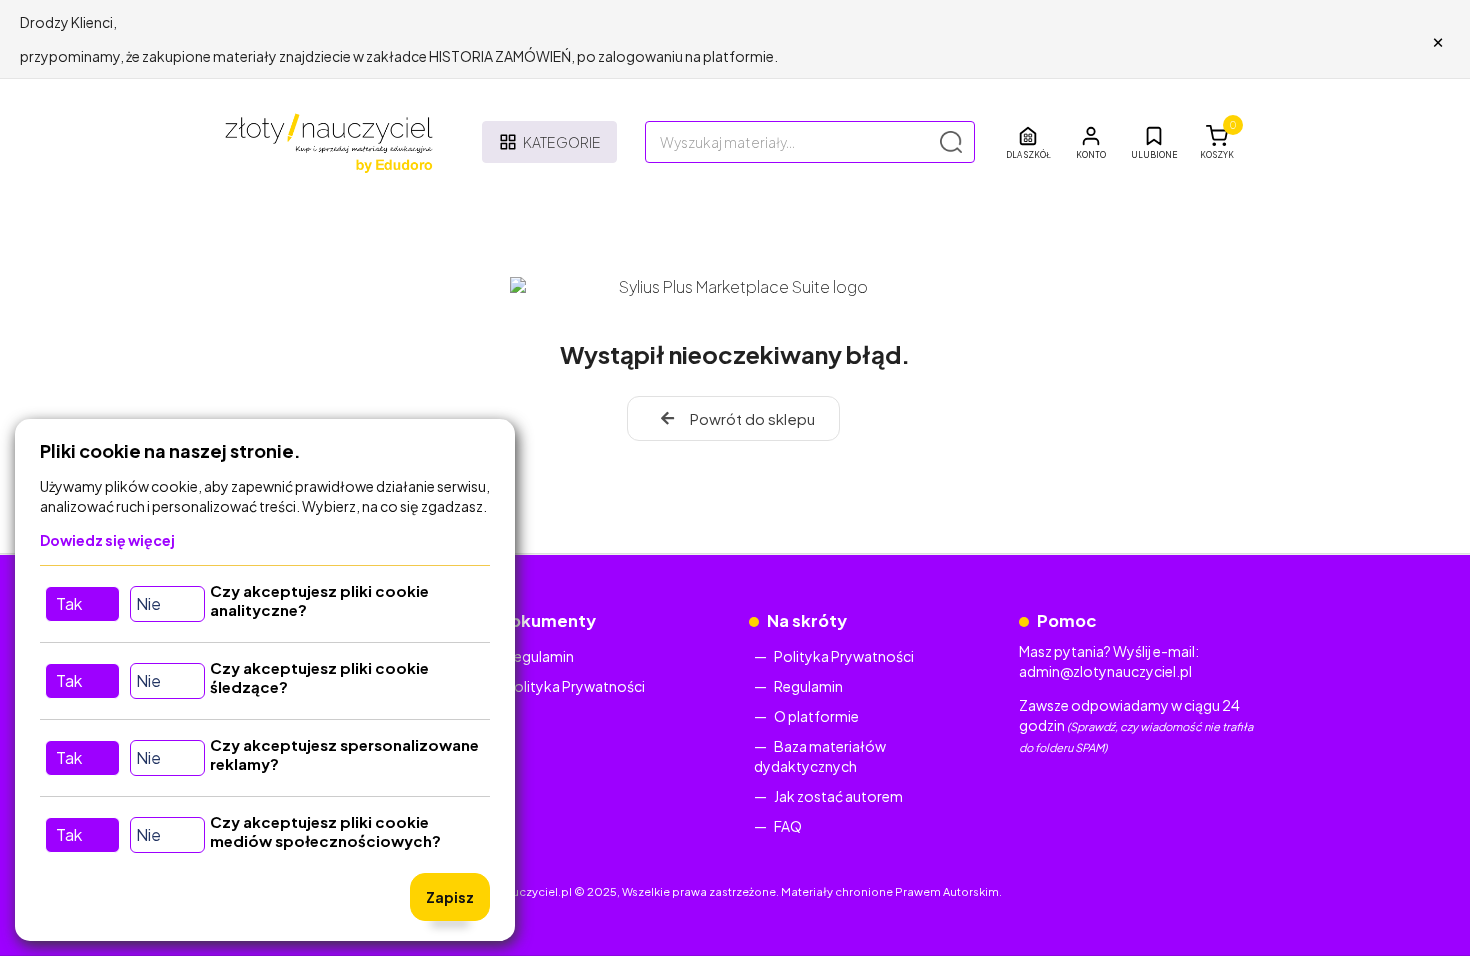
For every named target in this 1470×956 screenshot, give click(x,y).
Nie (148, 603)
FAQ (788, 826)
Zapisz (450, 897)
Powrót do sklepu (752, 418)
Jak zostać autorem (838, 796)
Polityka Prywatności (575, 686)
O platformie (816, 716)
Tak (69, 603)
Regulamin (539, 656)
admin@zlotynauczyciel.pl (1105, 671)
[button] (1091, 142)
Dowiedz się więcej (107, 540)
